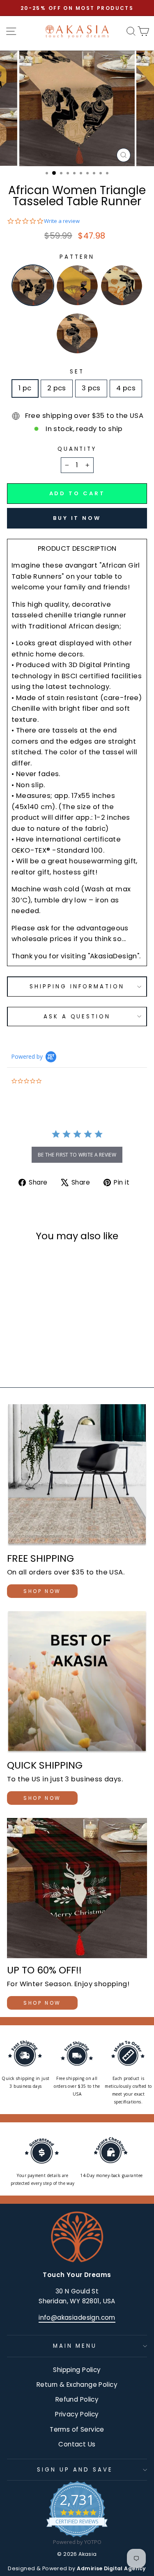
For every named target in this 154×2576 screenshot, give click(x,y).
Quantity (77, 449)
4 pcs (126, 388)
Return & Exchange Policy (77, 2385)
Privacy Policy (77, 2414)
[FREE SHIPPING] (77, 1475)
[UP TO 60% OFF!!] (77, 1888)
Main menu (75, 2346)
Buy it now (77, 518)
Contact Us (77, 2444)
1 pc (25, 388)
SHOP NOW (42, 1591)
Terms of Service (77, 2429)
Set (77, 372)
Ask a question (77, 1017)
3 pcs (91, 388)
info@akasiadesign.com (77, 2317)
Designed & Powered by (77, 2568)
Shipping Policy (77, 2370)
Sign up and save (75, 2470)
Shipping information (77, 987)
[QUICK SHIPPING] (77, 1682)
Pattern (77, 257)
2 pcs (57, 388)
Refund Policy (77, 2399)
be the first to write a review (77, 1155)
